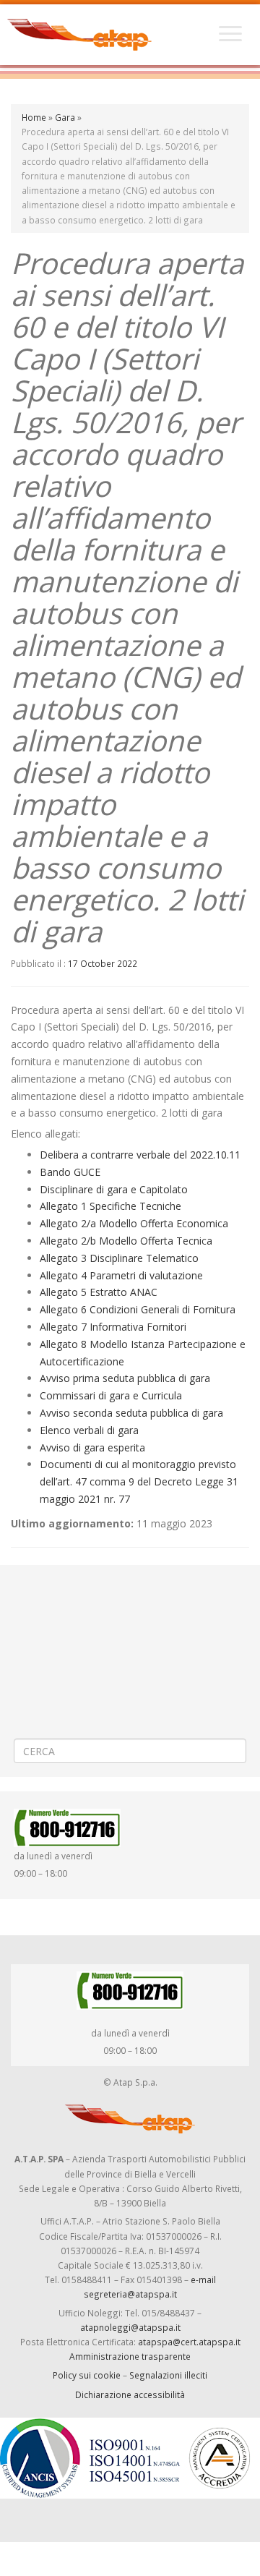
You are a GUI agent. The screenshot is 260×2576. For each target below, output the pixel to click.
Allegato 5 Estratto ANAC (99, 1292)
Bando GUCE (70, 1172)
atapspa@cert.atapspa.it (189, 2342)
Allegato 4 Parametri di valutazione (121, 1275)
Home (34, 117)
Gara (65, 117)
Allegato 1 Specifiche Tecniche (110, 1206)
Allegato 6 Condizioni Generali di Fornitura (138, 1309)
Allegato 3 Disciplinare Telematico (119, 1258)
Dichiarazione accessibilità (130, 2394)
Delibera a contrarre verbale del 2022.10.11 (140, 1155)
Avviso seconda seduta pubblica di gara (131, 1413)
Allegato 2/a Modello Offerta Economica (134, 1223)
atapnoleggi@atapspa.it (130, 2327)
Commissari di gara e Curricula (111, 1395)
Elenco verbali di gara (89, 1430)
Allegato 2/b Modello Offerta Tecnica (126, 1241)
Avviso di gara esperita (92, 1447)
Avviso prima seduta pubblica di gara (125, 1378)
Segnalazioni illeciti (168, 2375)
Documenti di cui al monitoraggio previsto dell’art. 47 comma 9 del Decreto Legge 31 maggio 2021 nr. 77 (139, 1481)
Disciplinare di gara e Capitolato (114, 1189)
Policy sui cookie (87, 2375)
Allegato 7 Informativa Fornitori (113, 1327)
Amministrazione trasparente (130, 2356)
